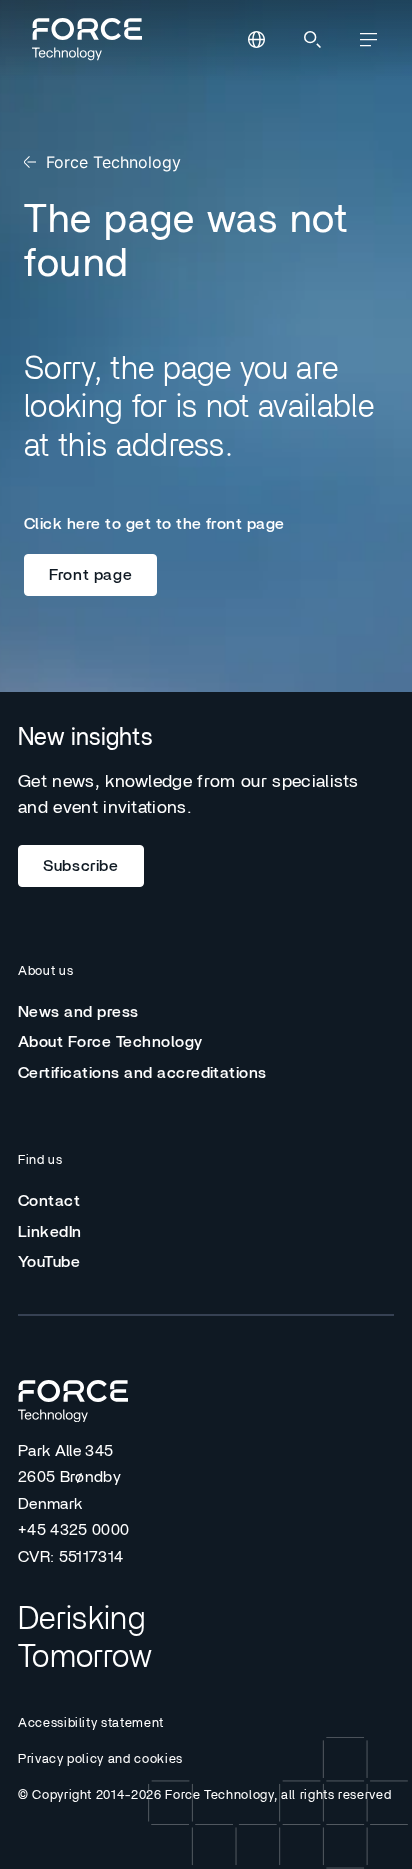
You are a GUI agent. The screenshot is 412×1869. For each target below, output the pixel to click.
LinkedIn (50, 1232)
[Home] (84, 39)
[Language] (256, 40)
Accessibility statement (91, 1723)
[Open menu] (368, 40)
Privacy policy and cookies (100, 1759)
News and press (78, 1012)
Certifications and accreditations (142, 1073)
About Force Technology (110, 1042)
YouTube (49, 1262)
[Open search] (312, 40)
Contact (49, 1201)
